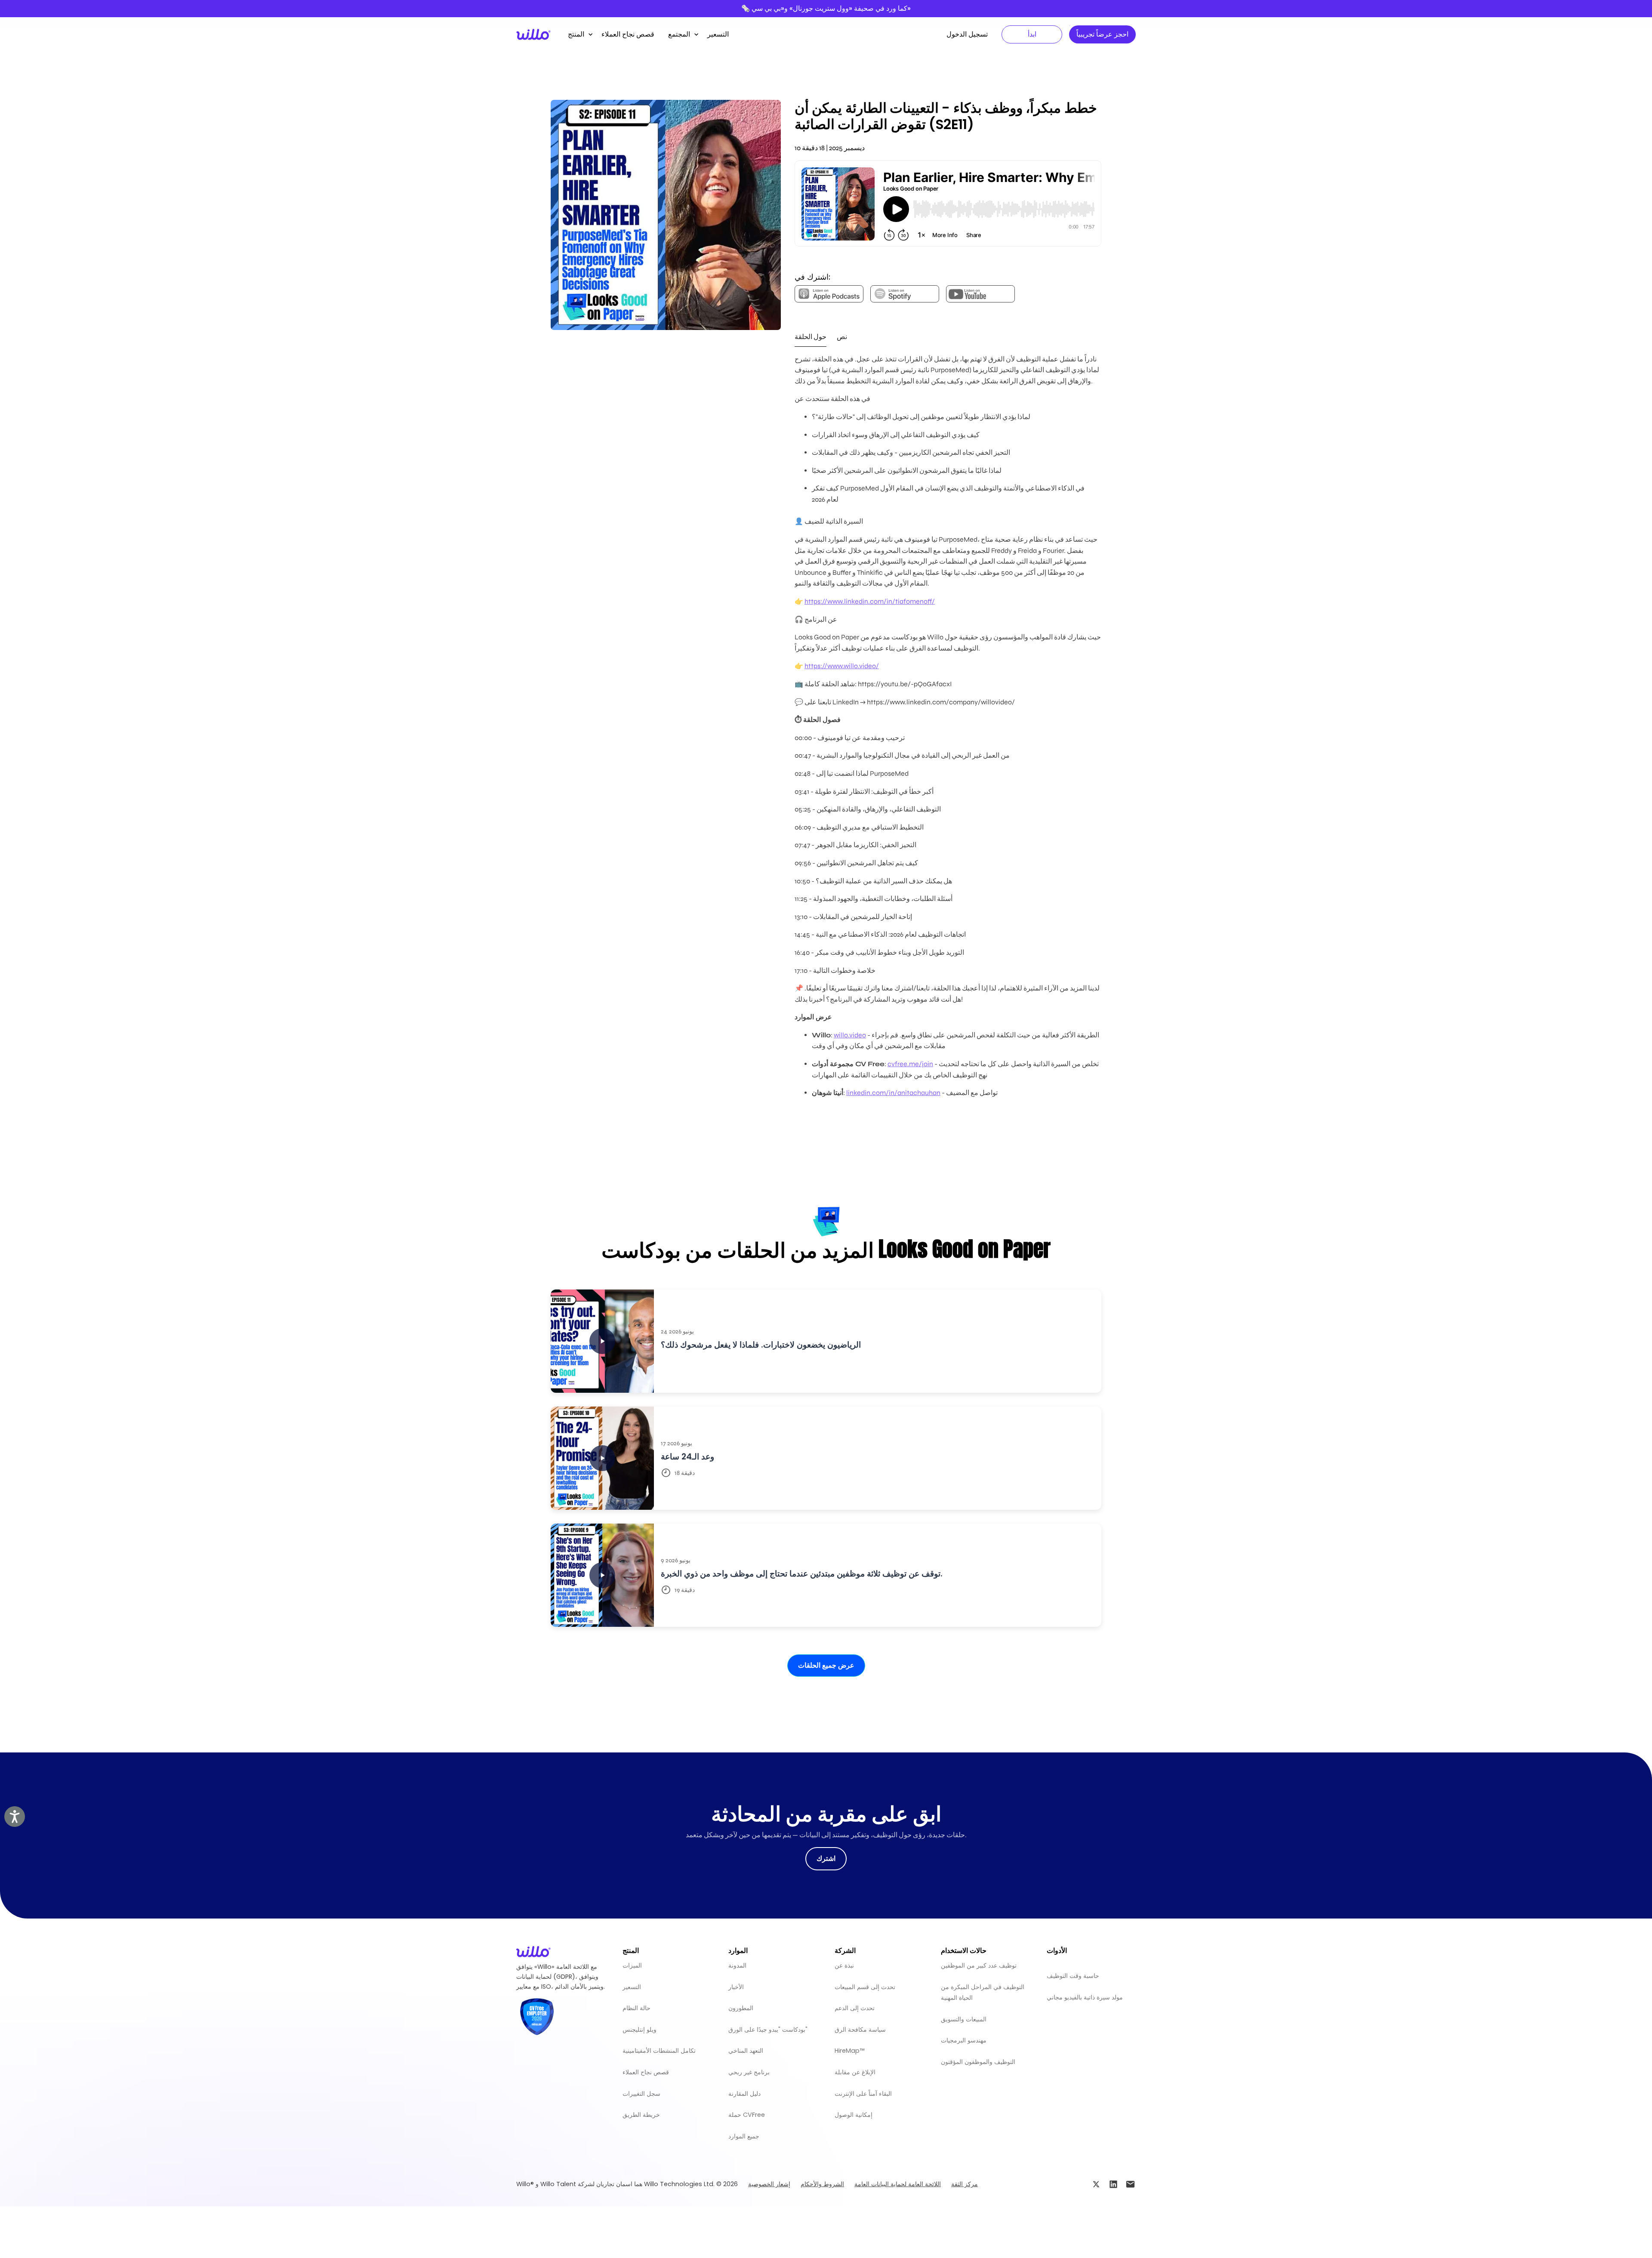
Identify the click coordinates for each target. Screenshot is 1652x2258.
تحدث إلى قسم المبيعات (865, 1987)
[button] (578, 34)
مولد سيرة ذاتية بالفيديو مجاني (1085, 1997)
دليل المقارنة (744, 2094)
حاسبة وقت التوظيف (1073, 1976)
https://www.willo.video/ (842, 666)
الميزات (632, 1965)
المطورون (741, 2008)
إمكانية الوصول (854, 2115)
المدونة (737, 1965)
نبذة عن (844, 1965)
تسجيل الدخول (967, 34)
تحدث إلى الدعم (855, 2008)
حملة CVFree (747, 2115)
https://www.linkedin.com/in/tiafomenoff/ (870, 601)
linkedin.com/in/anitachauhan (893, 1093)
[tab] (811, 337)
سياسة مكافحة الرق (860, 2030)
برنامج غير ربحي (749, 2072)
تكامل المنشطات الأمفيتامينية (659, 2051)
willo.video (850, 1035)
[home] (533, 34)
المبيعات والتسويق (964, 2019)
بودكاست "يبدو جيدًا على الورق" (768, 2030)
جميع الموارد (744, 2136)
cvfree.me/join (910, 1064)
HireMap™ (849, 2051)
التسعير (718, 34)
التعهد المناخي (746, 2051)
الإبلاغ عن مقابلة (855, 2072)
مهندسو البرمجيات (964, 2040)
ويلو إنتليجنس (640, 2030)
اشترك (826, 1859)
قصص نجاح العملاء (628, 34)
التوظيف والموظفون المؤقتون (978, 2062)
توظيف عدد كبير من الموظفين (979, 1965)
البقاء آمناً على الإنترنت (863, 2094)
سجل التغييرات (641, 2094)
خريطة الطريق (641, 2115)
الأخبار (736, 1987)
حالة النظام (636, 2008)
